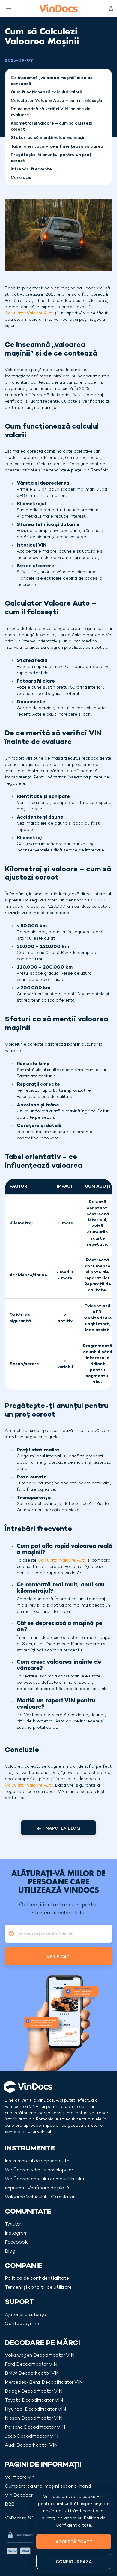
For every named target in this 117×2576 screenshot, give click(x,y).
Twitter (13, 2225)
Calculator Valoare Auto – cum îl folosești (56, 101)
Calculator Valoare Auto (29, 313)
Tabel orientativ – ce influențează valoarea (57, 147)
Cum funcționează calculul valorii (46, 92)
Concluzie (21, 178)
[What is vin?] (10, 1934)
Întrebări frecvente (31, 169)
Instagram (16, 2234)
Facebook (16, 2243)
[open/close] (7, 8)
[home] (59, 8)
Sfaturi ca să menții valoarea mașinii (49, 138)
